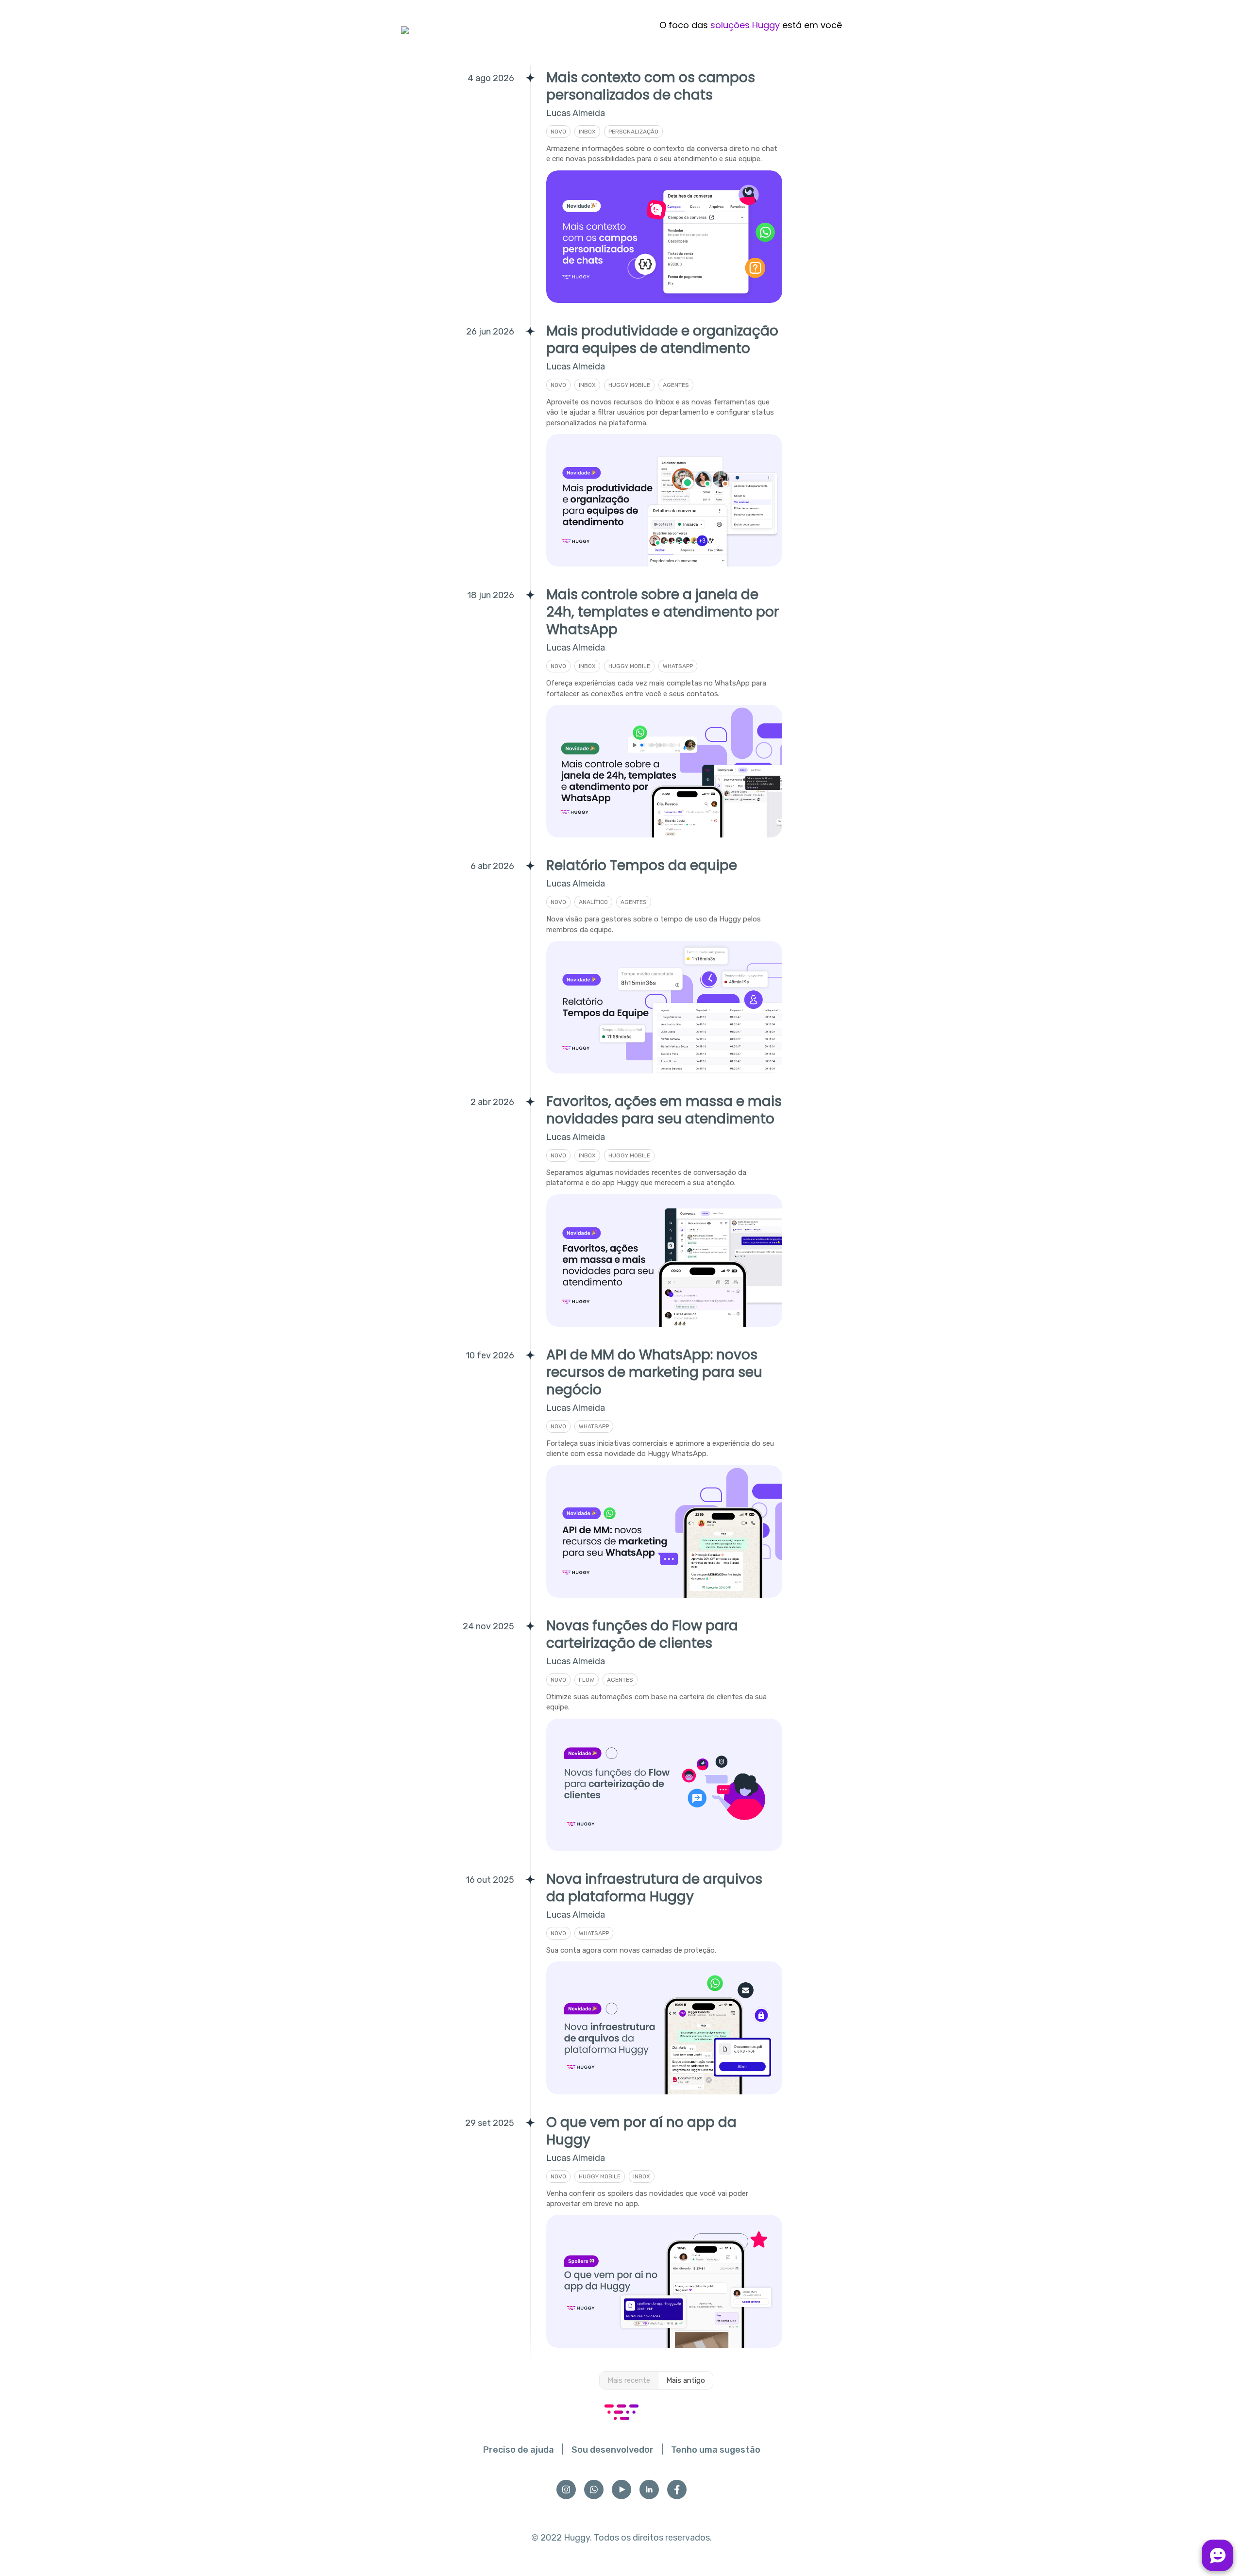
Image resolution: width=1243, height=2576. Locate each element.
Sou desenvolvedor (613, 2450)
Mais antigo (686, 2380)
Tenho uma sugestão (716, 2450)
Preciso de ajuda (519, 2450)
